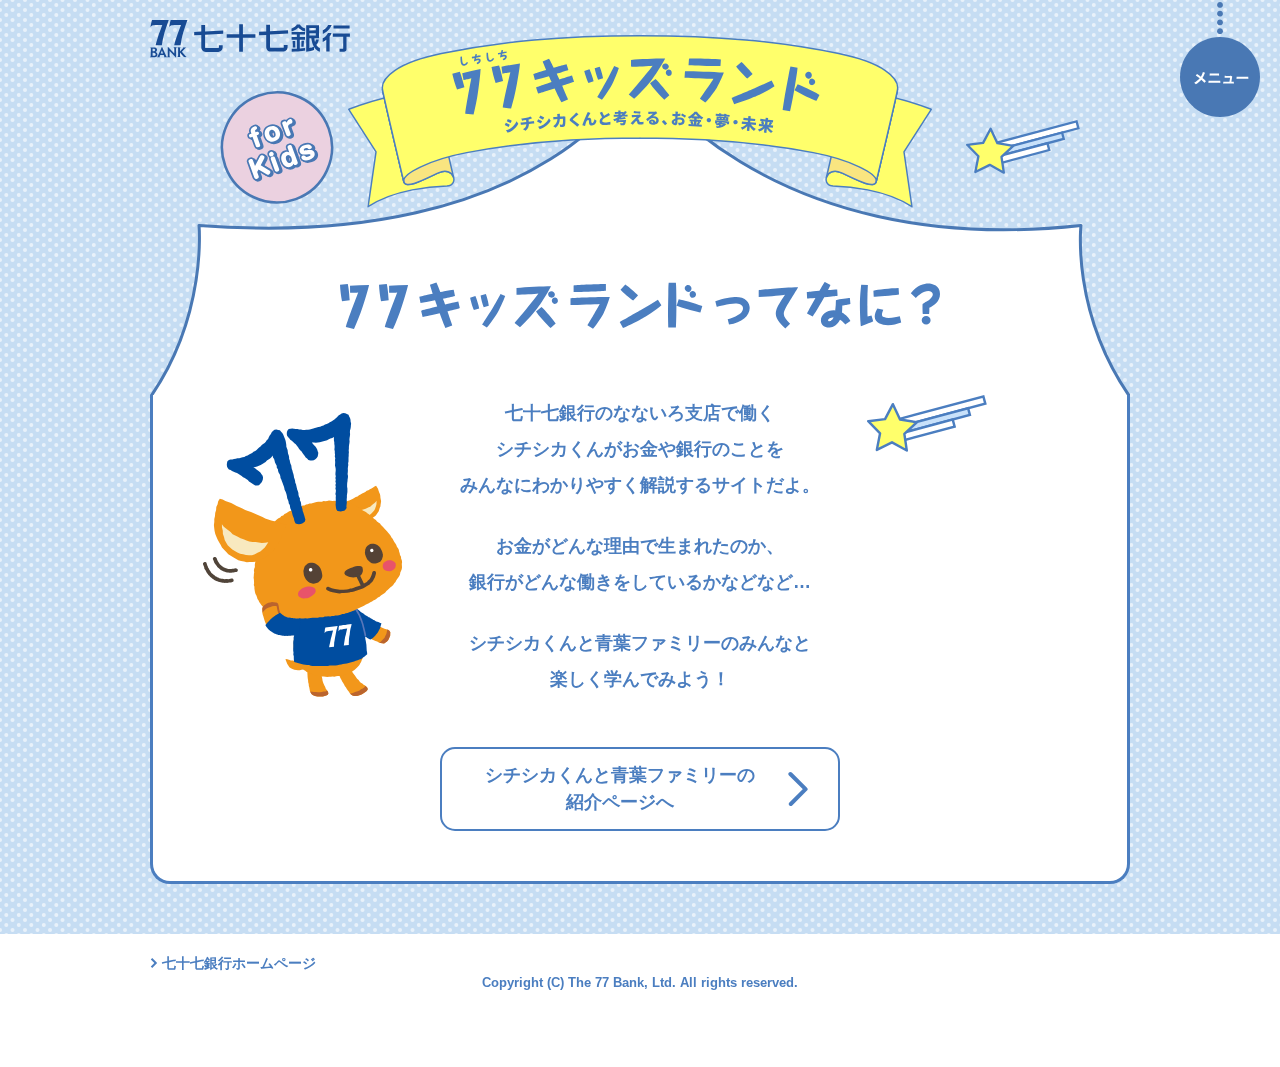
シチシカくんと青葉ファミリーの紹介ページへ (620, 788)
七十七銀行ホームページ (239, 963)
